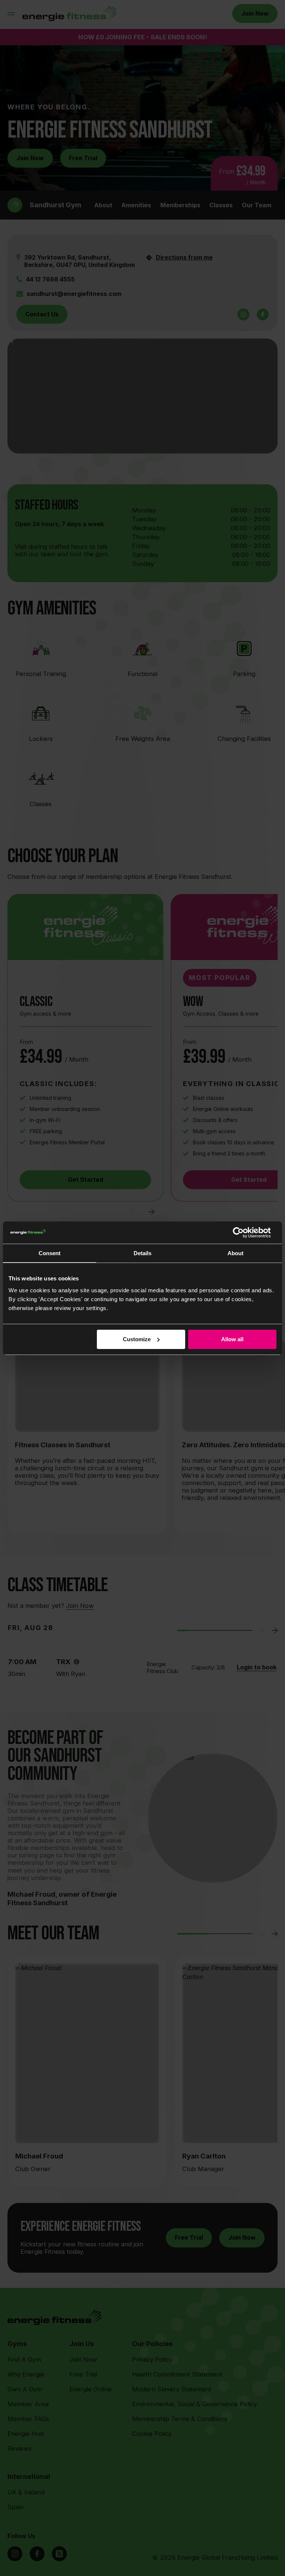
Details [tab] (142, 1253)
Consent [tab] (50, 1253)
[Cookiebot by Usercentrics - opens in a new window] (244, 1233)
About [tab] (235, 1253)
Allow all (232, 1339)
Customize (137, 1339)
